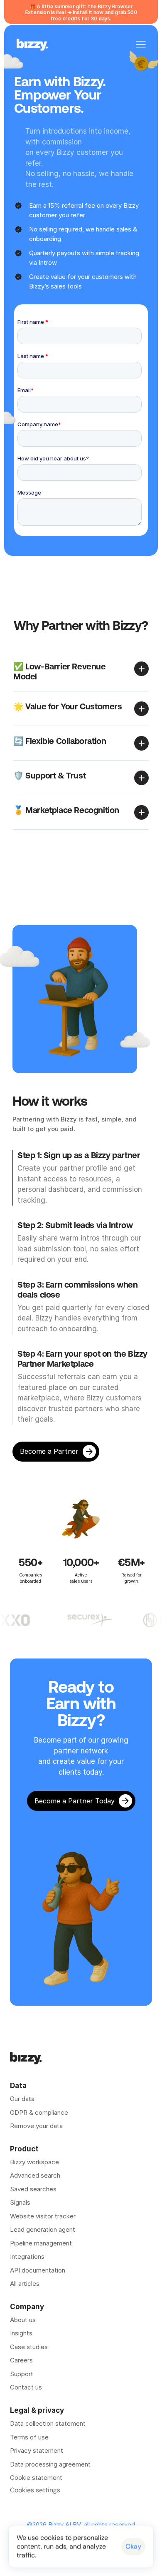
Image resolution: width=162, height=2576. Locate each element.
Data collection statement (48, 2423)
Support (22, 2374)
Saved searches (33, 2189)
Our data (22, 2099)
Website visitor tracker (43, 2216)
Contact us (26, 2387)
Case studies (29, 2347)
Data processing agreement (50, 2464)
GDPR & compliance (39, 2112)
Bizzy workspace (34, 2162)
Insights (21, 2333)
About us (23, 2320)
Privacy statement (37, 2450)
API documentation (38, 2270)
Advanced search (35, 2175)
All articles (25, 2284)
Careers (21, 2360)
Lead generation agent (43, 2229)
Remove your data (37, 2126)
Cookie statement (36, 2478)
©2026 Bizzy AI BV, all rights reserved (81, 2525)
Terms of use (29, 2437)
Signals (20, 2202)
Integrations (27, 2256)
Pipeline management (41, 2243)
